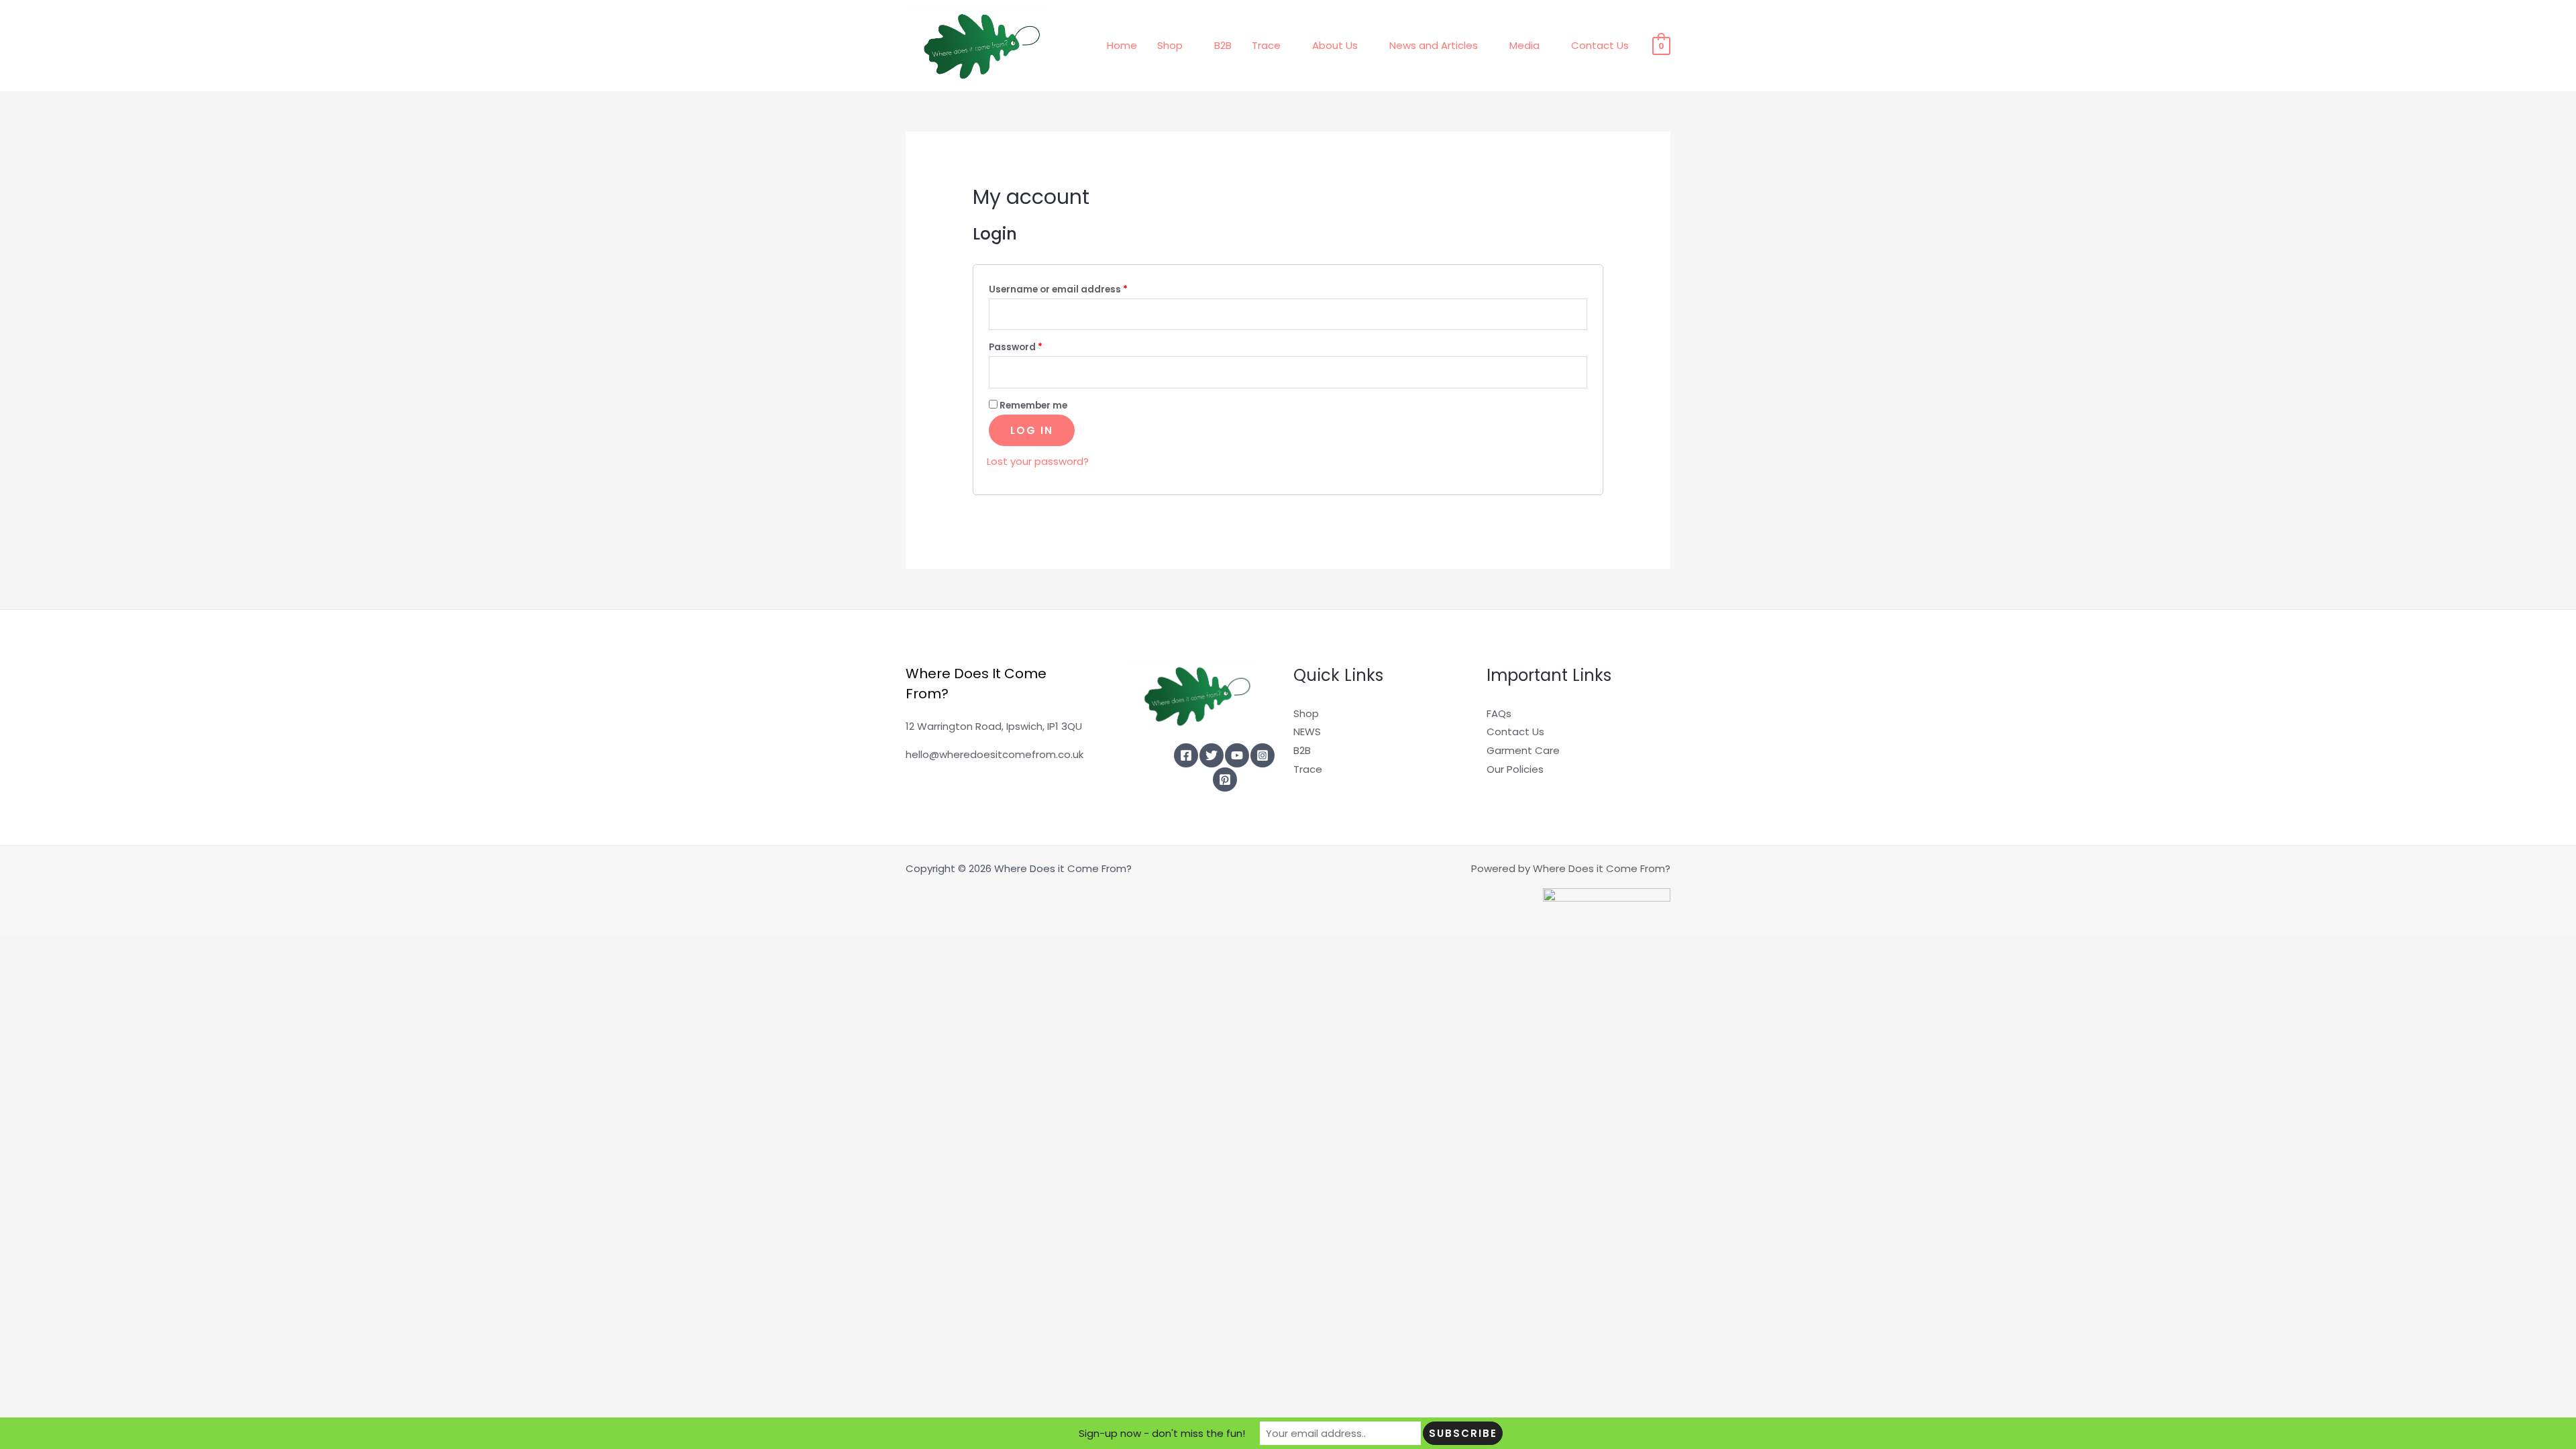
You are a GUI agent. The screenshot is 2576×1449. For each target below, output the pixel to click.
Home (1122, 45)
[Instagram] (1263, 755)
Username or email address (1079, 289)
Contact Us (1600, 45)
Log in (1032, 430)
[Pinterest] (1225, 780)
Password (1037, 347)
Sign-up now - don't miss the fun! (1162, 1433)
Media (1524, 45)
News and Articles (1434, 45)
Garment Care (1523, 750)
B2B (1223, 45)
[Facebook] (1186, 755)
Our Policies (1515, 769)
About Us (1335, 45)
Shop (1170, 45)
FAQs (1499, 713)
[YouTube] (1237, 755)
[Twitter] (1212, 755)
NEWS (1307, 732)
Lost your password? (1038, 461)
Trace (1266, 45)
